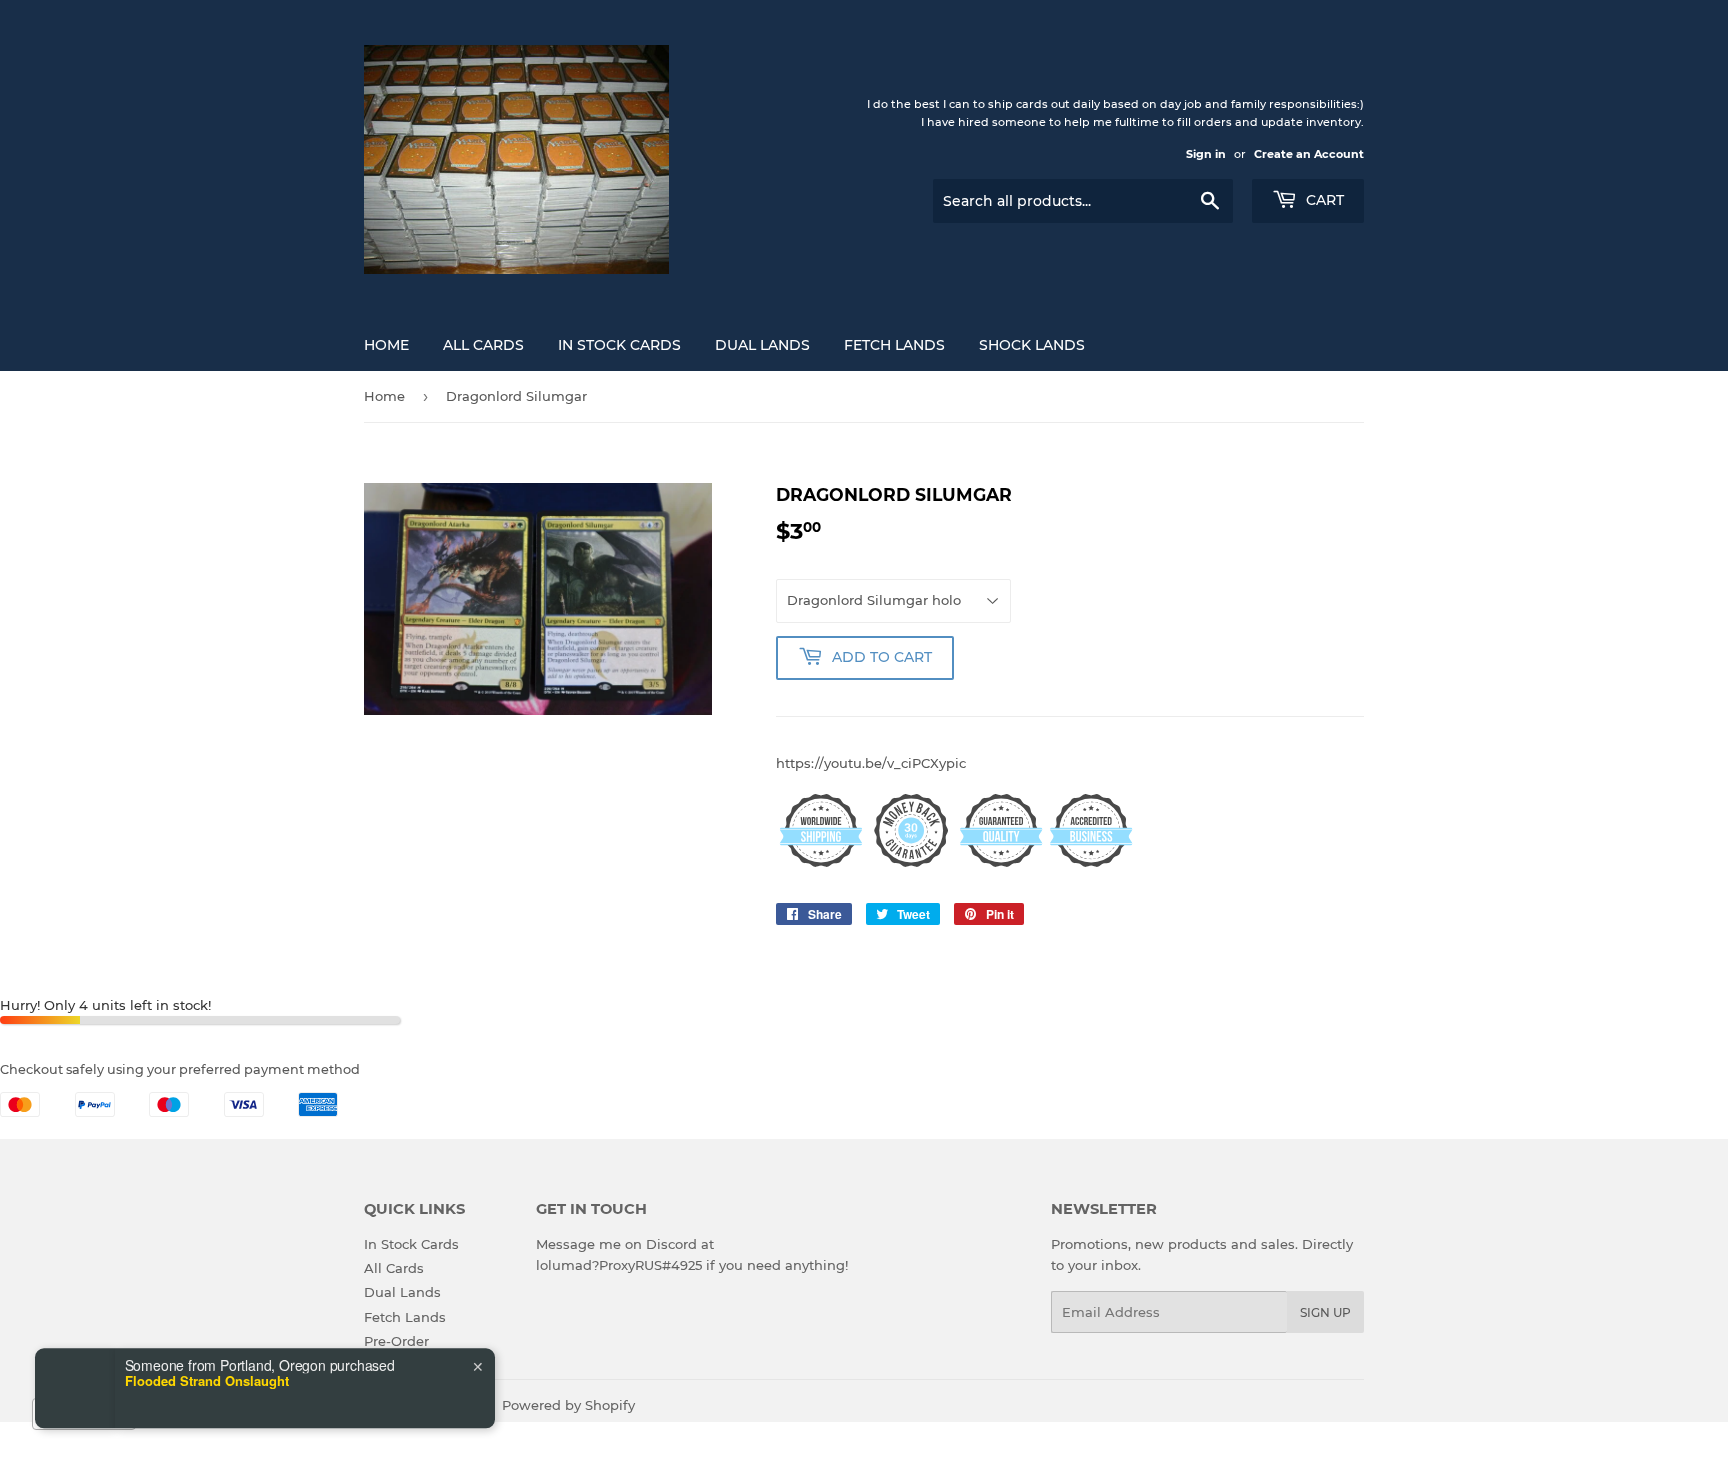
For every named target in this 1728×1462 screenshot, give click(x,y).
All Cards (483, 345)
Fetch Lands (894, 345)
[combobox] (84, 1414)
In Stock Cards (619, 345)
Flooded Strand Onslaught (207, 1335)
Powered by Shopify (568, 1405)
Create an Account (1309, 154)
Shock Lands (1032, 345)
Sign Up (1325, 1312)
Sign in (1206, 154)
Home (386, 345)
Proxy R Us (448, 1405)
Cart (1323, 200)
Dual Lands (762, 345)
